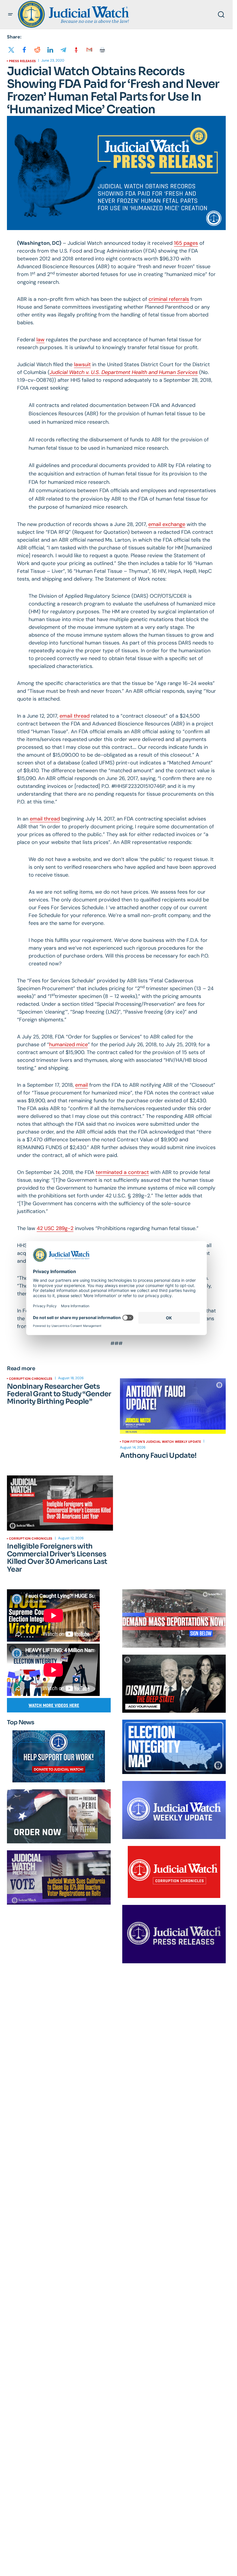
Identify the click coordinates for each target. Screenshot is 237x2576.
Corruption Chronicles (31, 1379)
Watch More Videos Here (54, 1705)
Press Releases (22, 61)
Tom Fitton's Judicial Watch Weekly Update (162, 1442)
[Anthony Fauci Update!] (173, 1406)
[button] (10, 14)
